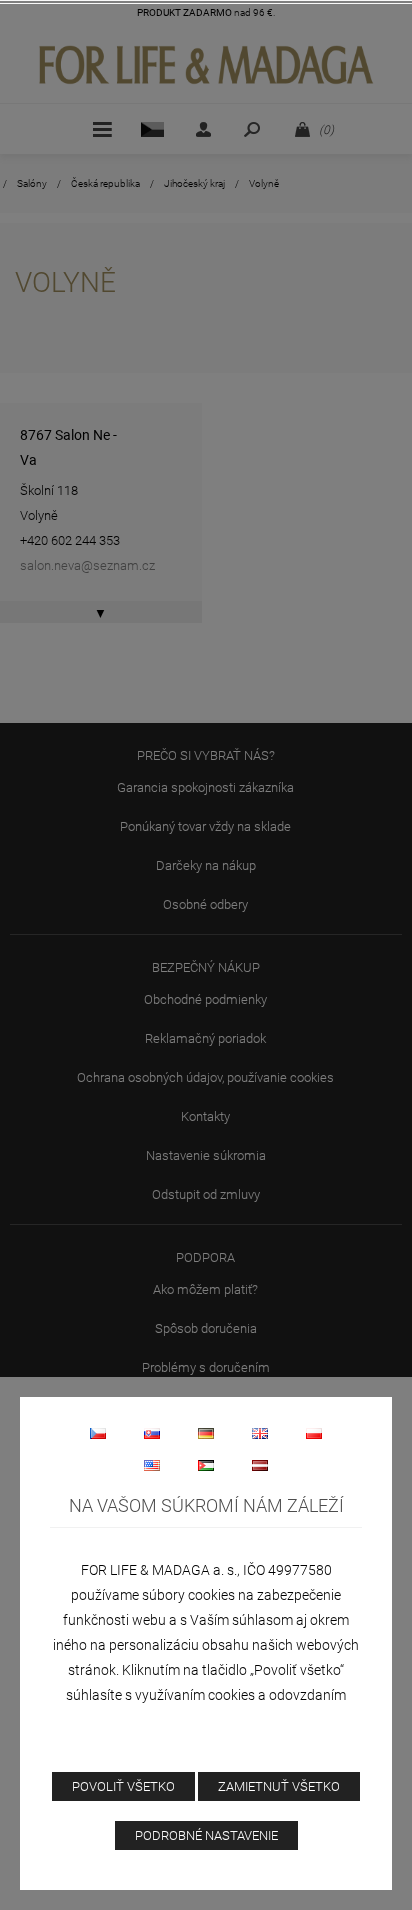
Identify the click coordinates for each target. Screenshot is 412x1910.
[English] (260, 1433)
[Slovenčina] (152, 1433)
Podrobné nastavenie (206, 1835)
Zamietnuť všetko (279, 1786)
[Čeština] (98, 1433)
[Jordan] (206, 1465)
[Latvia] (260, 1465)
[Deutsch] (206, 1433)
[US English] (152, 1465)
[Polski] (314, 1433)
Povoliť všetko (123, 1786)
